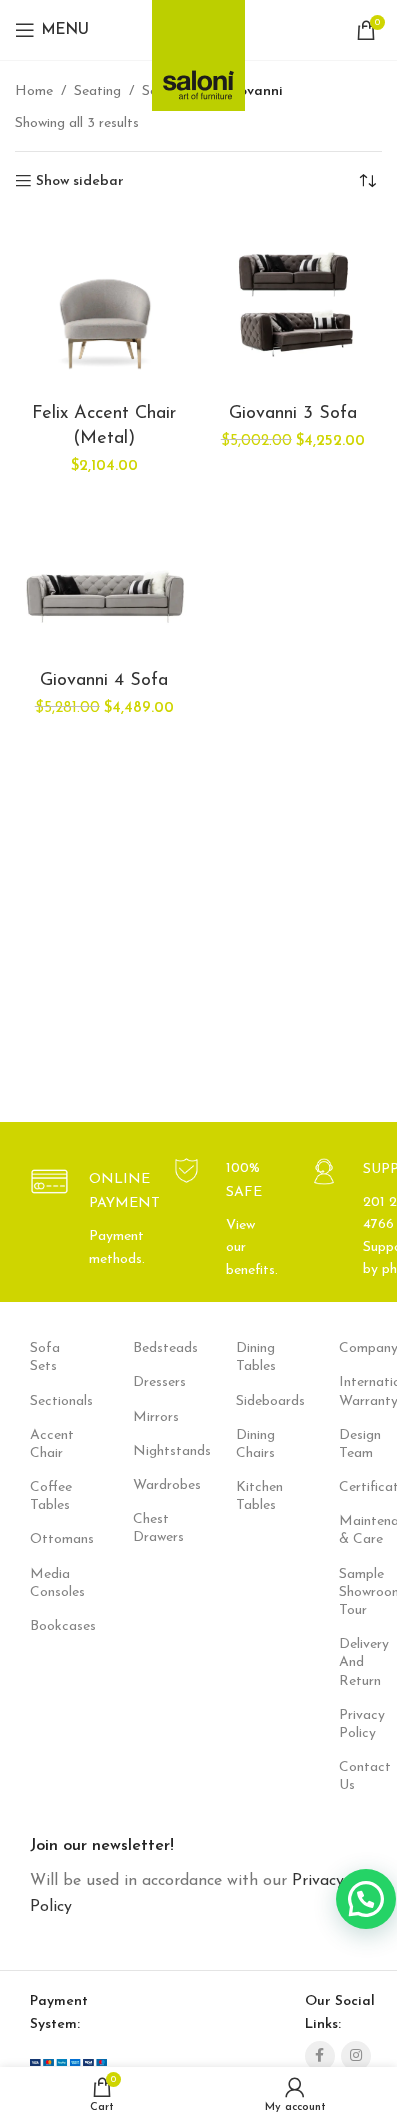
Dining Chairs (255, 1444)
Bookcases (51, 1626)
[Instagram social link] (356, 2056)
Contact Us (360, 1776)
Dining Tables (256, 1357)
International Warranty (360, 1391)
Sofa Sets (45, 1357)
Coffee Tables (51, 1496)
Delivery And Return (360, 1662)
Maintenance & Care (360, 1530)
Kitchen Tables (257, 1496)
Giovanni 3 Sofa (293, 414)
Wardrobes (154, 1485)
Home (34, 91)
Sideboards (257, 1401)
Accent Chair (51, 1444)
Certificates (360, 1487)
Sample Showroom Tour (360, 1592)
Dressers (154, 1382)
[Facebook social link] (320, 2056)
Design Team (360, 1444)
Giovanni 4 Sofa (104, 681)
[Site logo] (198, 49)
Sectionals (51, 1401)
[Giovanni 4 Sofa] (104, 573)
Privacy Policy (360, 1724)
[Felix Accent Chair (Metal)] (104, 306)
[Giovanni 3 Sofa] (293, 306)
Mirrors (154, 1417)
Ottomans (51, 1539)
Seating (97, 91)
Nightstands (154, 1451)
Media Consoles (51, 1583)
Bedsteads (154, 1348)
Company (360, 1348)
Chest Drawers (154, 1528)
